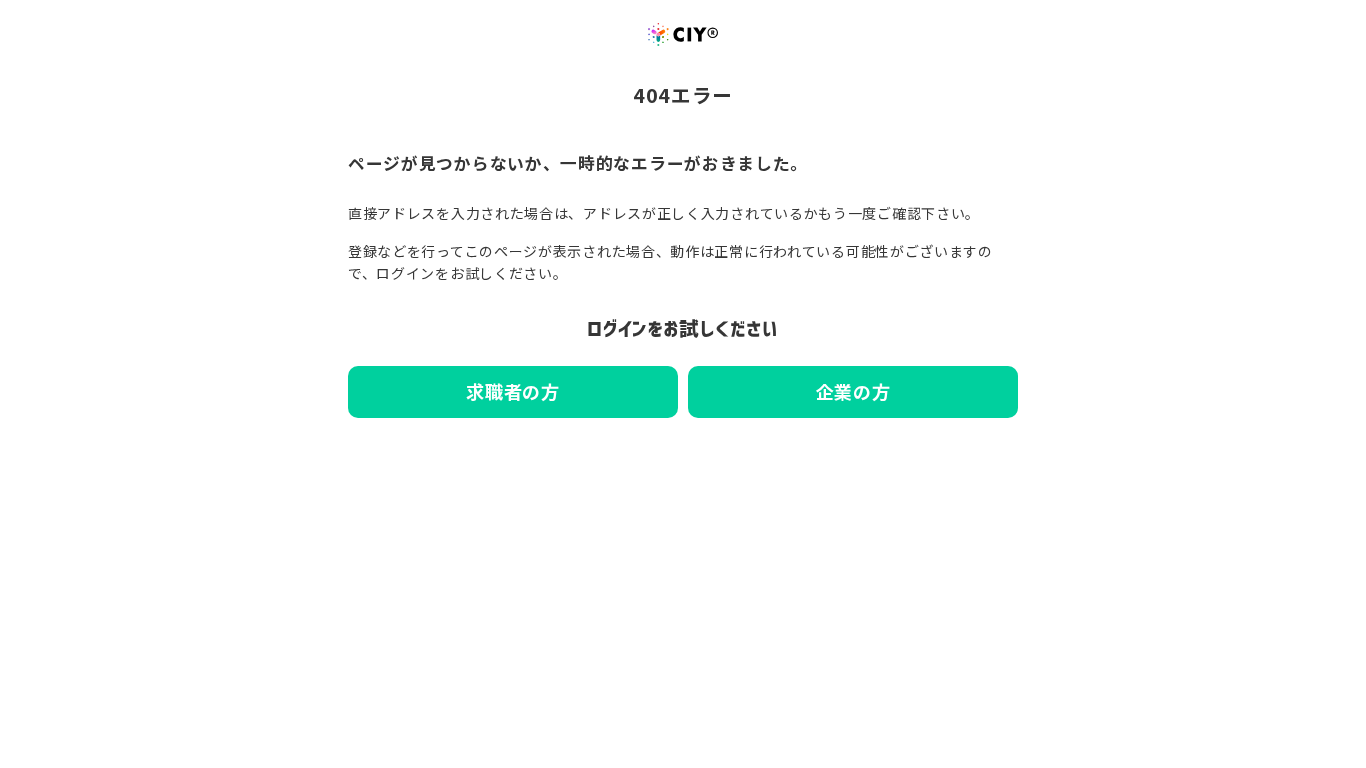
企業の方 (853, 391)
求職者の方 (513, 391)
